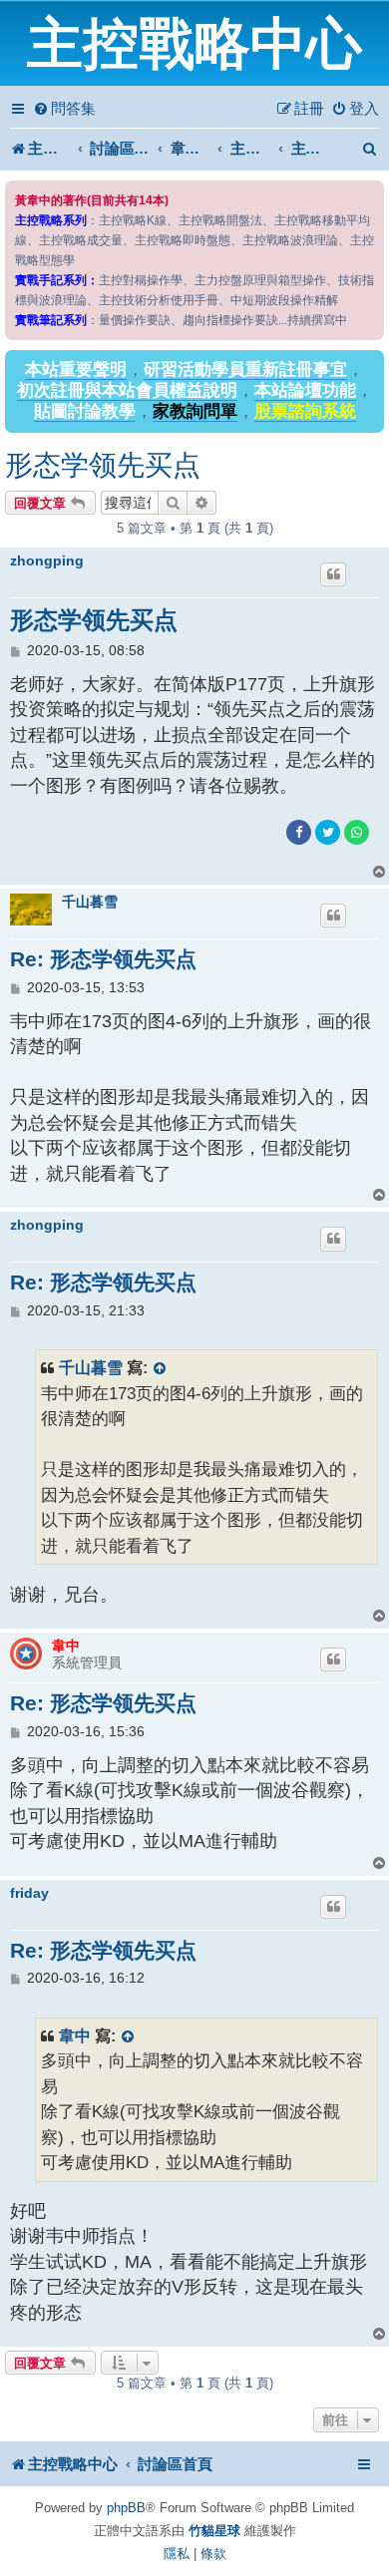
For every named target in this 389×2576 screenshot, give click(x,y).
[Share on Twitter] (328, 832)
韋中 (66, 1646)
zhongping (47, 560)
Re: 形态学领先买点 (103, 959)
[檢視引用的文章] (161, 1368)
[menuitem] (64, 109)
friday (29, 1893)
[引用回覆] (333, 574)
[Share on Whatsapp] (357, 832)
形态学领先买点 (103, 465)
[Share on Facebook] (299, 832)
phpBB (126, 2508)
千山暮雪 (90, 902)
